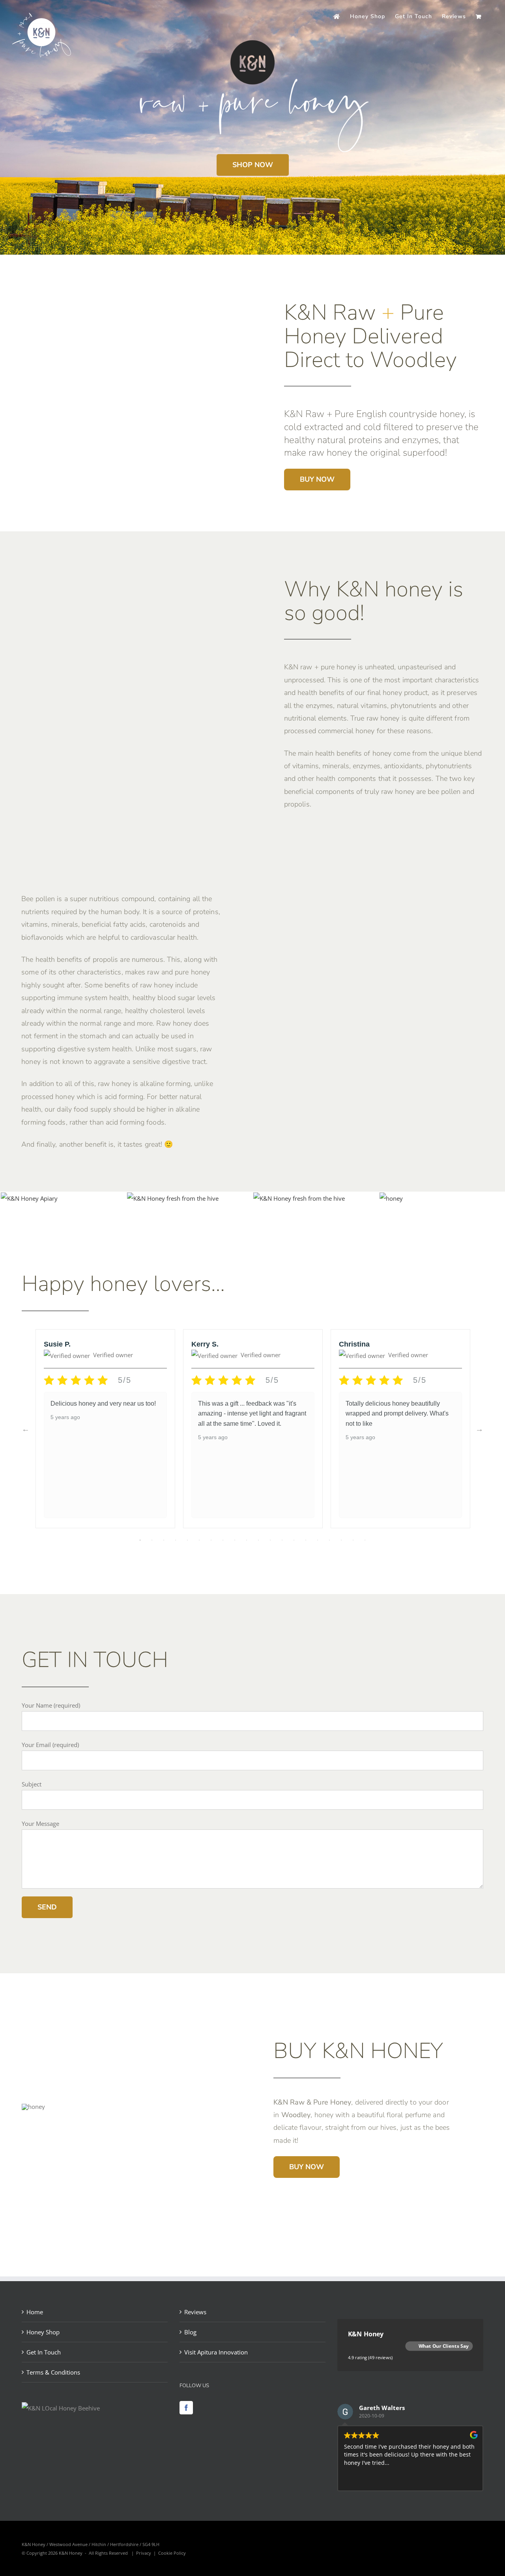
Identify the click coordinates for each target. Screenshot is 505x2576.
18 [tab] (341, 1540)
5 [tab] (187, 1540)
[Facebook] (186, 2408)
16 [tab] (318, 1540)
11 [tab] (258, 1540)
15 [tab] (306, 1540)
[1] (173, 1198)
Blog (190, 2332)
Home (35, 2312)
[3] (299, 1198)
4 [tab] (176, 1540)
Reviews (195, 2312)
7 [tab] (211, 1540)
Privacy (144, 2553)
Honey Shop (43, 2332)
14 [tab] (294, 1540)
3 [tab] (164, 1540)
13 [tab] (282, 1540)
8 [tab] (223, 1540)
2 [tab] (152, 1540)
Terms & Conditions (53, 2372)
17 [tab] (329, 1540)
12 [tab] (270, 1540)
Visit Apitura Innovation (216, 2352)
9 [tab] (235, 1540)
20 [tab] (365, 1540)
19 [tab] (353, 1540)
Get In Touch (44, 2352)
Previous (26, 1429)
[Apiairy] (29, 1198)
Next (479, 1429)
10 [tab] (247, 1540)
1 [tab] (140, 1540)
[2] (391, 1198)
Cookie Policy (172, 2553)
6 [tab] (199, 1540)
